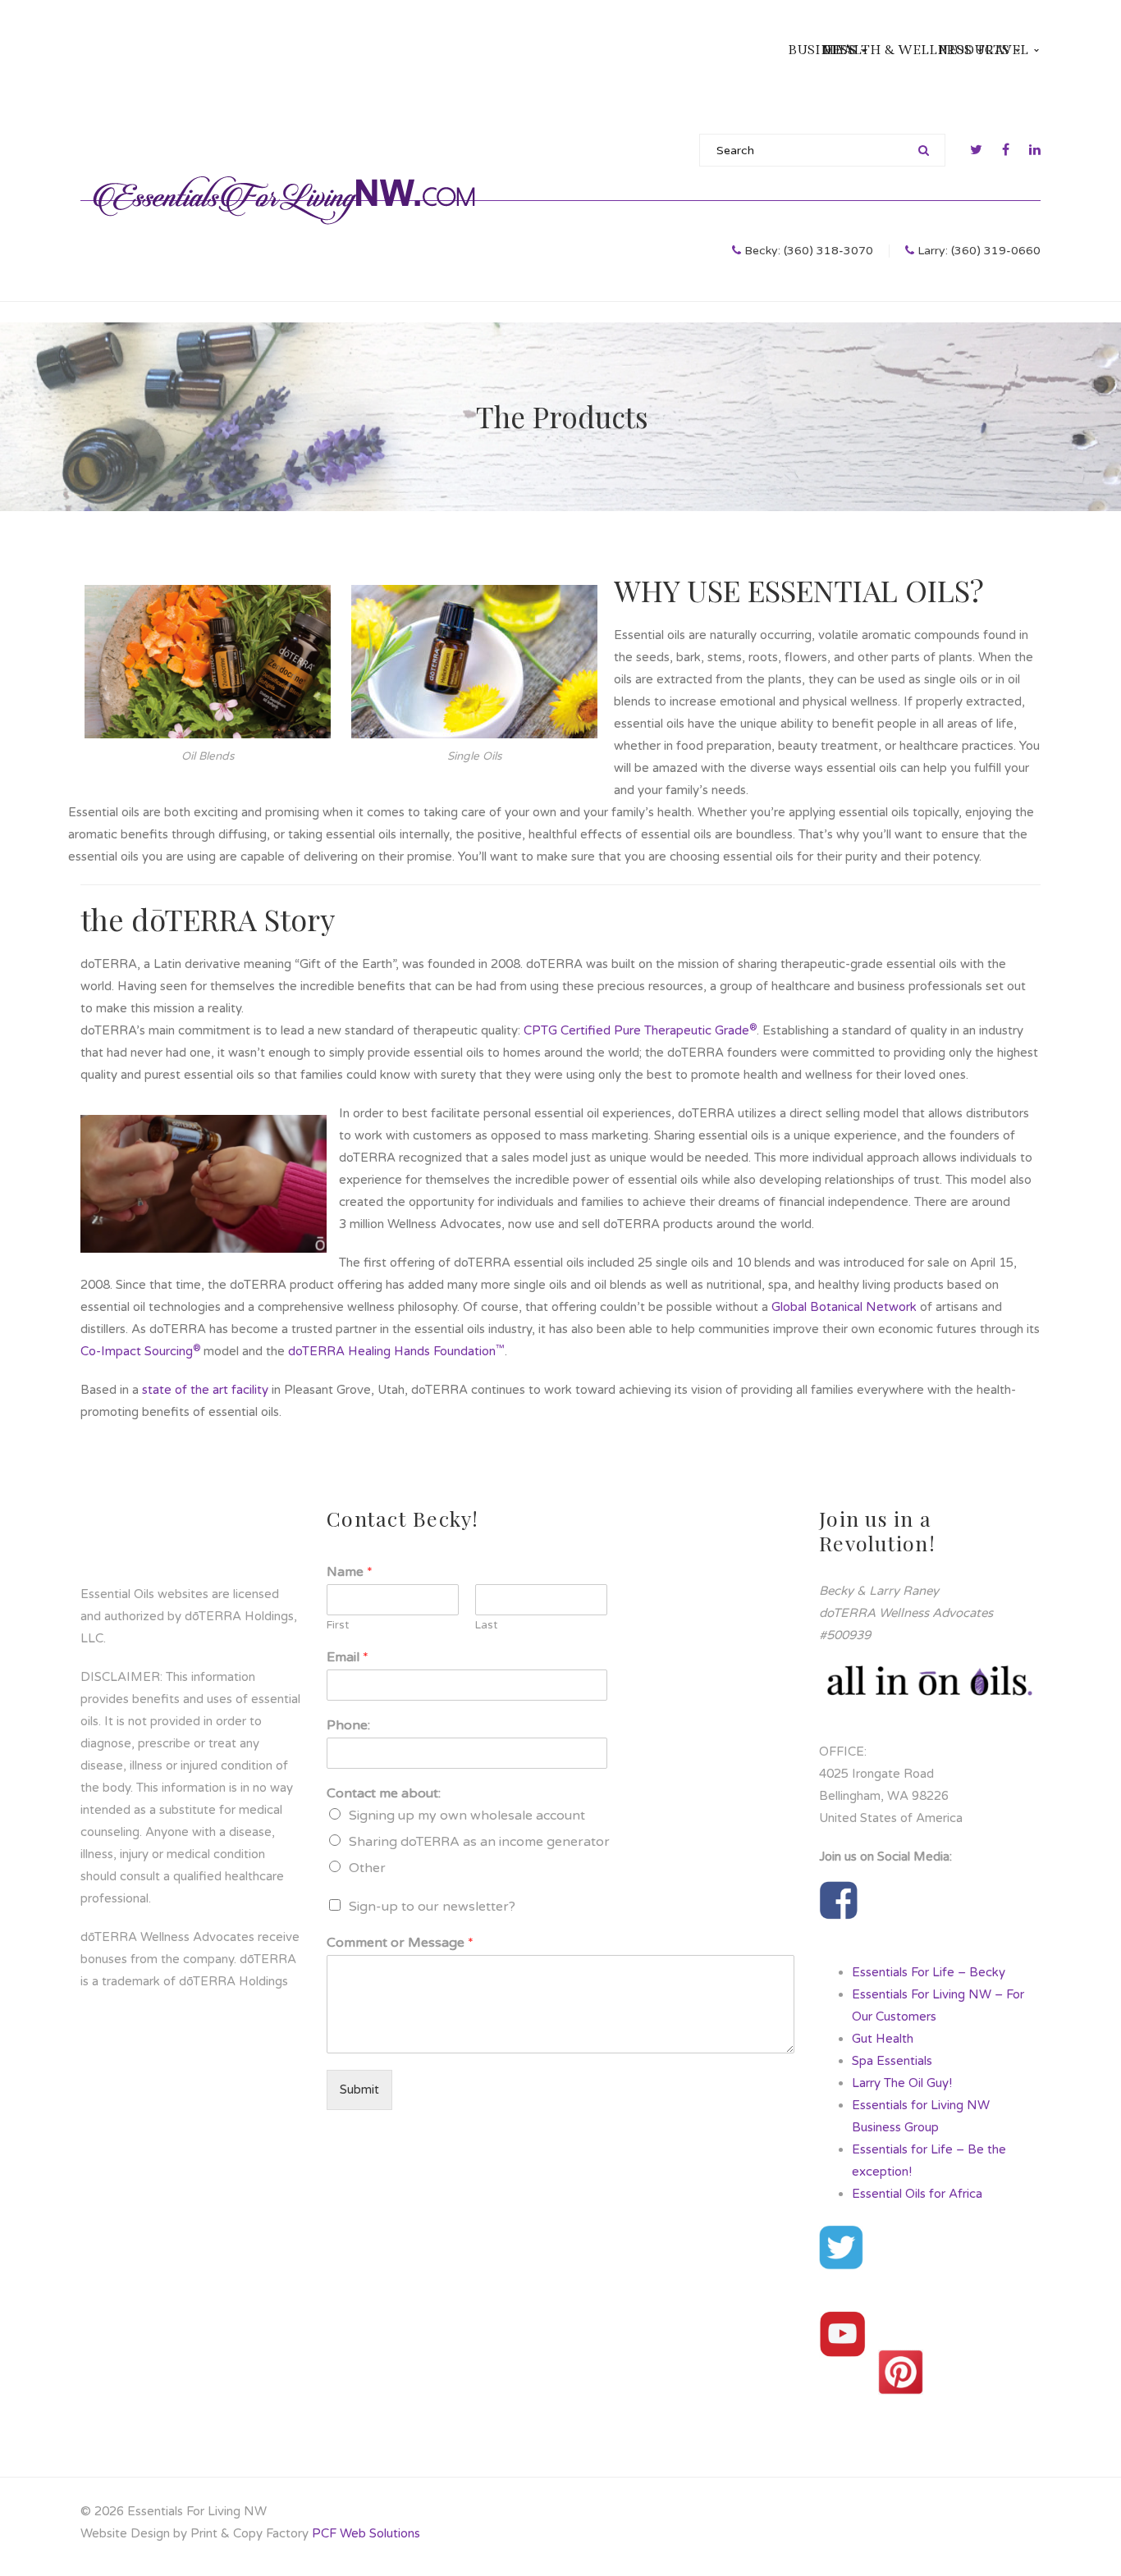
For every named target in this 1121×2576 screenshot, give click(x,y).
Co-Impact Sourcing (140, 1351)
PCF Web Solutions (366, 2533)
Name (350, 1572)
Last (486, 1625)
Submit (359, 2090)
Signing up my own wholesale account (467, 1816)
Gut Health (883, 2039)
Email (348, 1657)
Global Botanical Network (844, 1307)
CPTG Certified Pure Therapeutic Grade (640, 1030)
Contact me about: (384, 1793)
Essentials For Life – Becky (929, 1972)
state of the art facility (205, 1390)
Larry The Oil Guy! (902, 2083)
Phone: (348, 1725)
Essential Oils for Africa (917, 2194)
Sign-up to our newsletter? (432, 1907)
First (338, 1625)
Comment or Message (400, 1943)
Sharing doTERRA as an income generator (479, 1842)
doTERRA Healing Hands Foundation (396, 1351)
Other (367, 1868)
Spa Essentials (892, 2061)
